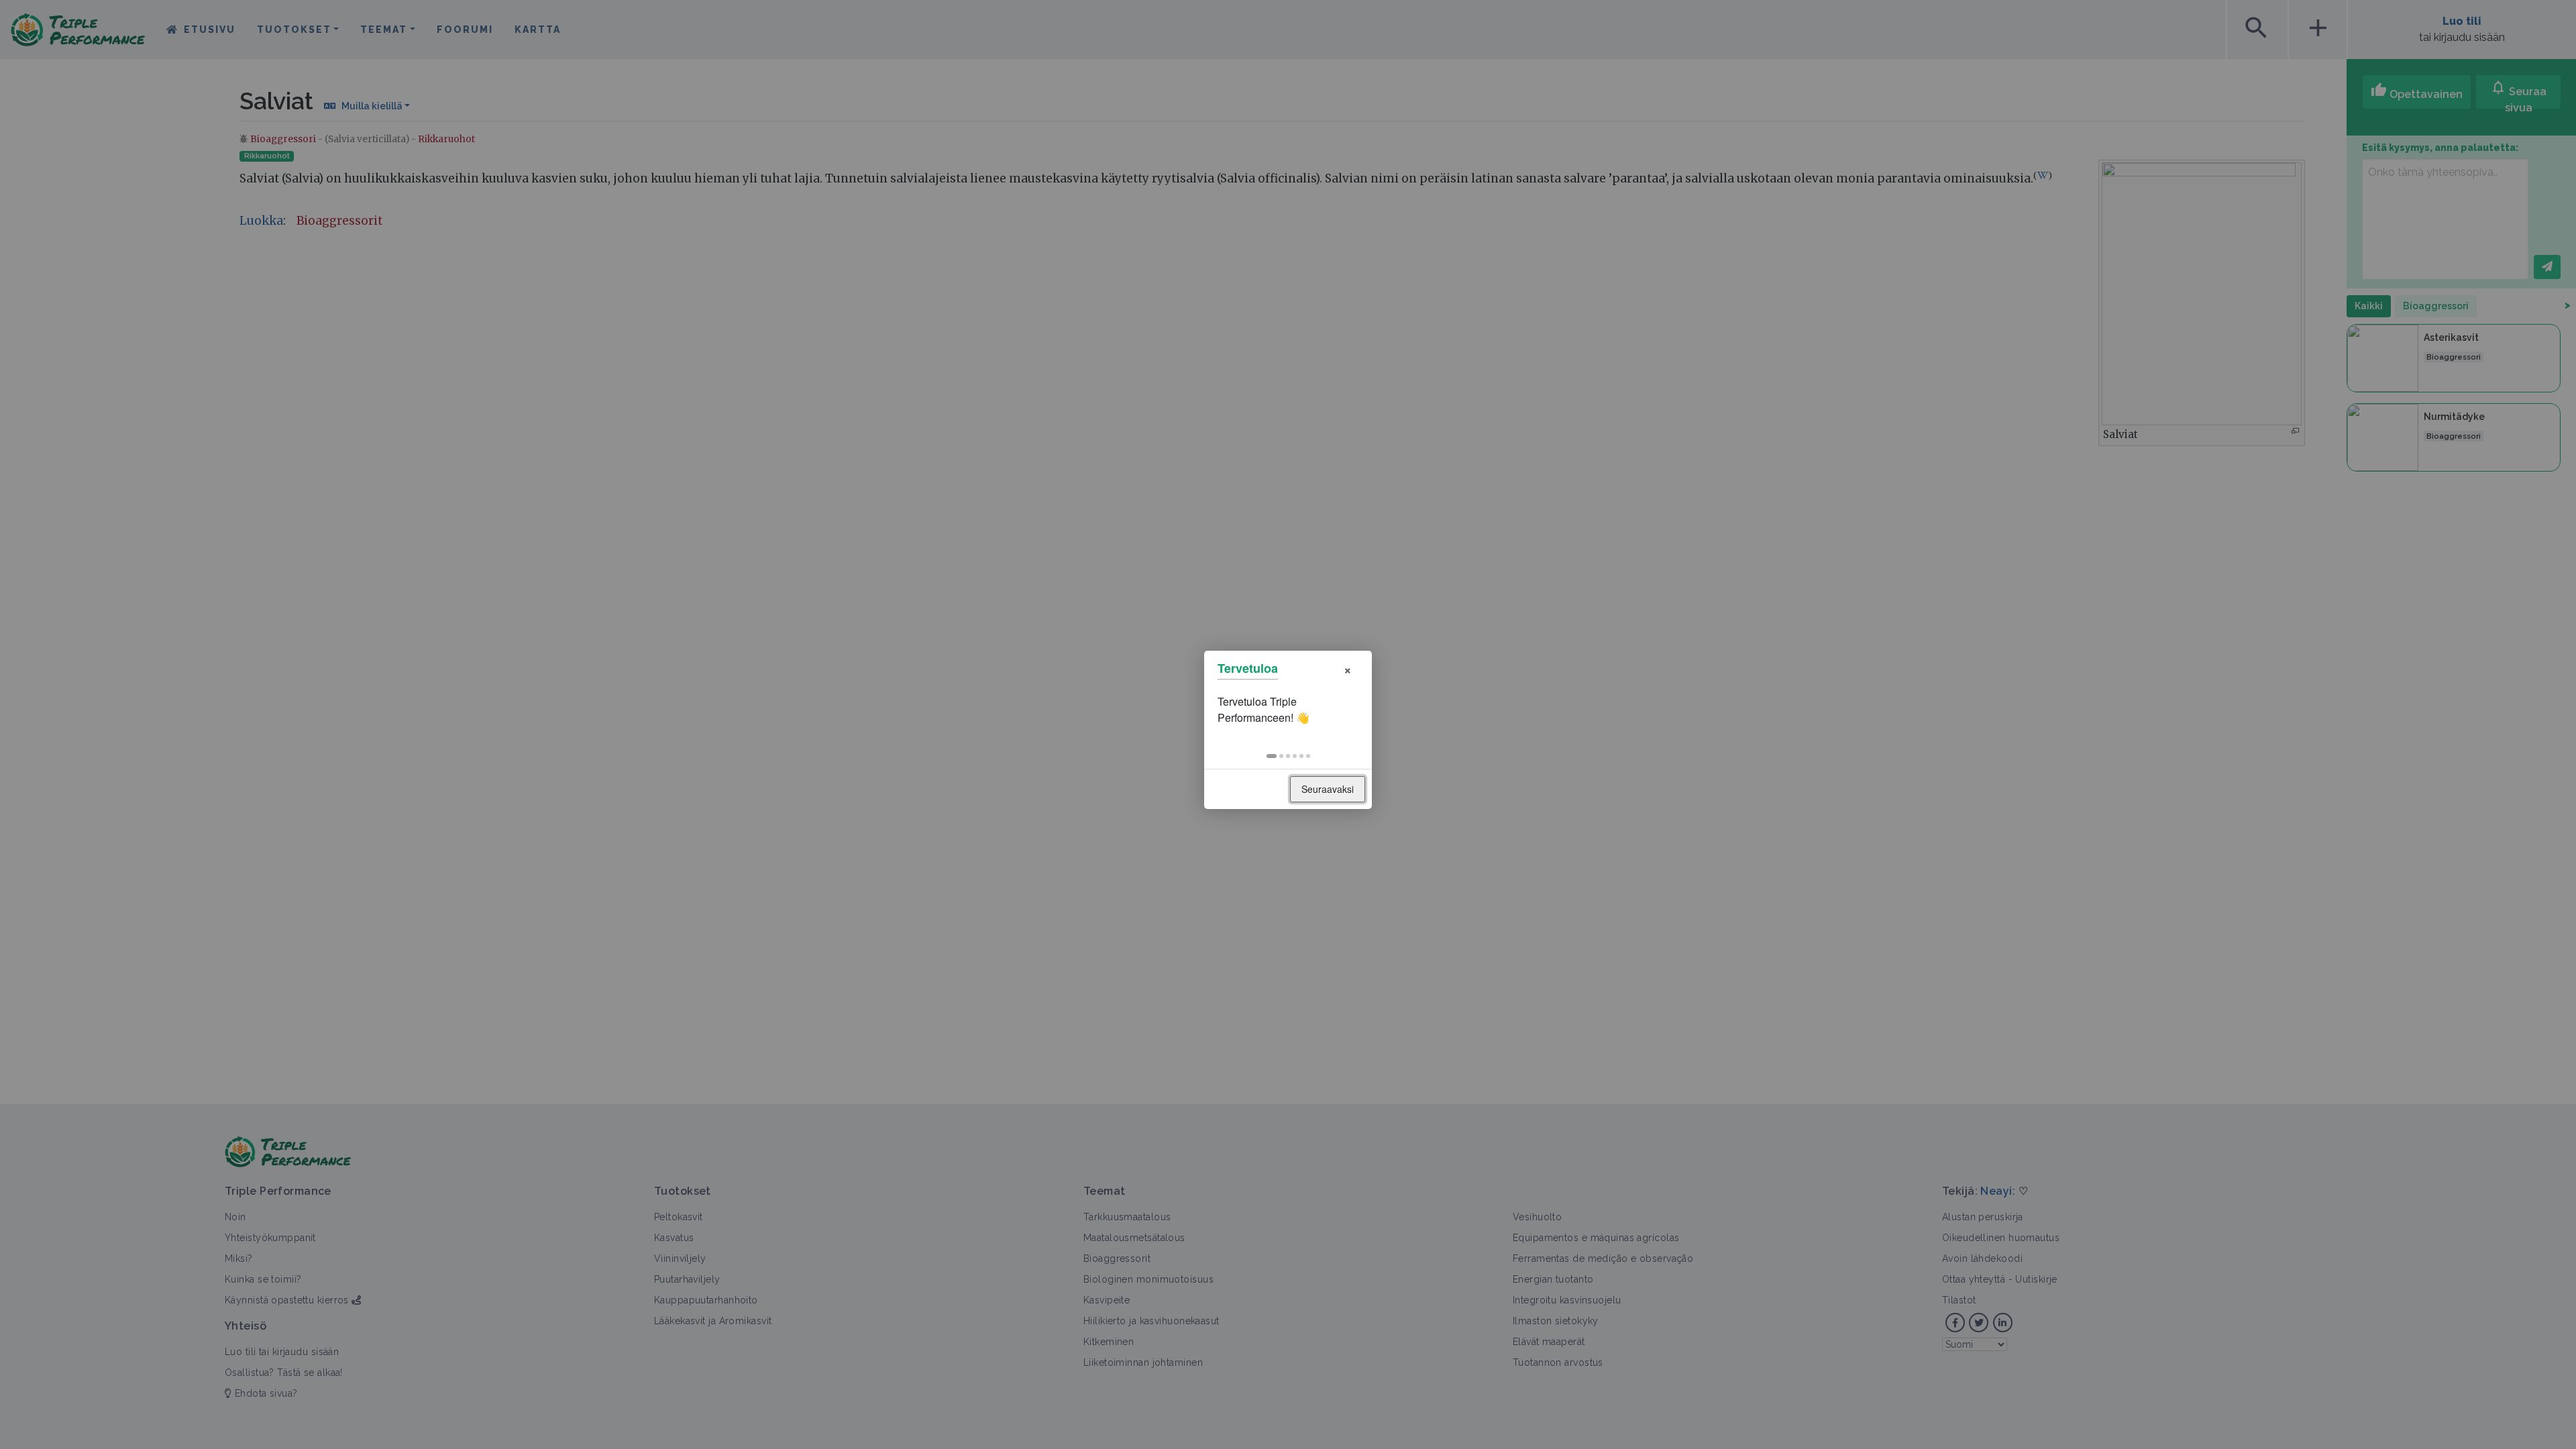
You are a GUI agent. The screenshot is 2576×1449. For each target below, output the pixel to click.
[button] (1272, 756)
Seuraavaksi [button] (1328, 789)
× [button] (1348, 668)
